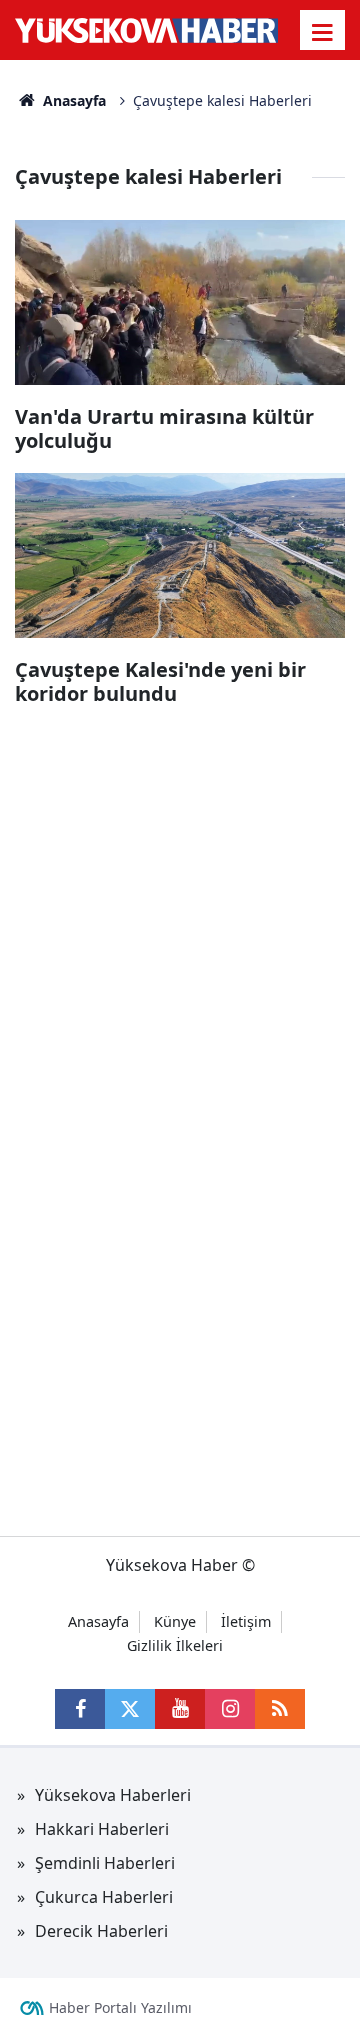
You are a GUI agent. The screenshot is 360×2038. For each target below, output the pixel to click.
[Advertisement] (180, 906)
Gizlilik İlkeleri (175, 1645)
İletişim (246, 1621)
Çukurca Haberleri (104, 1897)
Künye (175, 1621)
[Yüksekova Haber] (146, 30)
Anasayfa (72, 100)
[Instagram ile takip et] (230, 1709)
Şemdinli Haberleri (105, 1863)
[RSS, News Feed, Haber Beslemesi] (280, 1709)
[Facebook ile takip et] (80, 1709)
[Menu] (323, 32)
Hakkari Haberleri (102, 1829)
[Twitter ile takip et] (130, 1709)
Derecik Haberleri (101, 1931)
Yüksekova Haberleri (113, 1795)
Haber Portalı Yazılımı (120, 2007)
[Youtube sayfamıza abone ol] (180, 1709)
